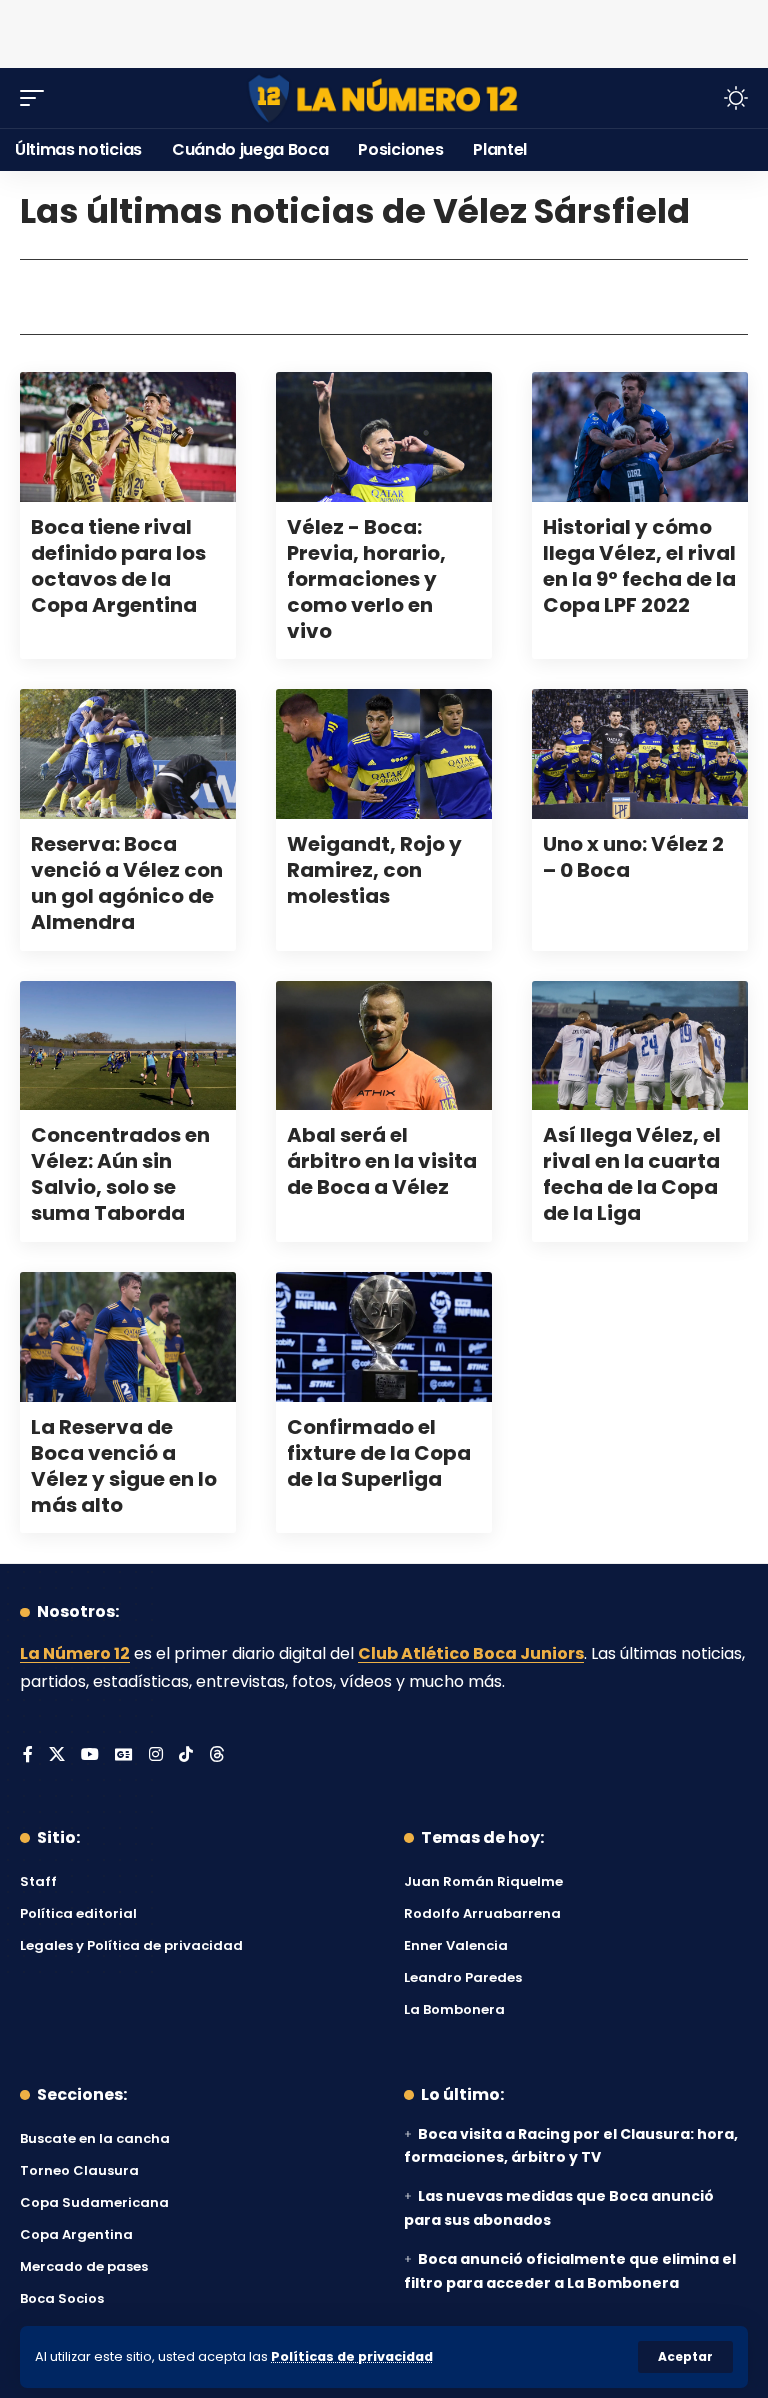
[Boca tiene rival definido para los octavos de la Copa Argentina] (128, 437)
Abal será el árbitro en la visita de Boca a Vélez (382, 1161)
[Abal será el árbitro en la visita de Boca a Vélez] (384, 1046)
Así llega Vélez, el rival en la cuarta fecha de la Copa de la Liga (632, 1174)
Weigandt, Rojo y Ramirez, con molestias (374, 870)
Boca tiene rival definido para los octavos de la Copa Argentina (118, 566)
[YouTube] (90, 1755)
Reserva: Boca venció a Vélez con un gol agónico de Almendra (127, 883)
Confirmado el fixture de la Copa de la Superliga (379, 1453)
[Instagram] (156, 1755)
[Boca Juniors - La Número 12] (384, 98)
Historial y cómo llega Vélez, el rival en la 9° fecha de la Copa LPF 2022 (639, 566)
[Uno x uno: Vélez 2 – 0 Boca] (640, 754)
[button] (685, 2357)
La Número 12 (75, 1653)
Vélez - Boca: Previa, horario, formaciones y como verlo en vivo (366, 579)
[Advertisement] (384, 30)
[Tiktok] (186, 1755)
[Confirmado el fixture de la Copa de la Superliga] (384, 1337)
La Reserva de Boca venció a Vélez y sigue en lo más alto (124, 1466)
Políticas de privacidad (352, 2356)
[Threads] (217, 1755)
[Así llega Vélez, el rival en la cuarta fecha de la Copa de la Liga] (640, 1046)
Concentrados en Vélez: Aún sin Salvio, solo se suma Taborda (120, 1174)
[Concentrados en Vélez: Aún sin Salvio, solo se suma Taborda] (128, 1046)
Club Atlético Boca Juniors (471, 1653)
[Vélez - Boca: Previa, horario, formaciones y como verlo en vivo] (384, 437)
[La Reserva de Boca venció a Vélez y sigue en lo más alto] (128, 1337)
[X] (57, 1755)
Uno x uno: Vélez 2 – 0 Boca (633, 857)
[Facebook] (28, 1755)
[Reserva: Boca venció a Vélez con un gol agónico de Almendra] (128, 754)
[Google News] (124, 1755)
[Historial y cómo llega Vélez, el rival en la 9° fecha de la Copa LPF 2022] (640, 437)
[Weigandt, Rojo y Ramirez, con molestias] (384, 754)
